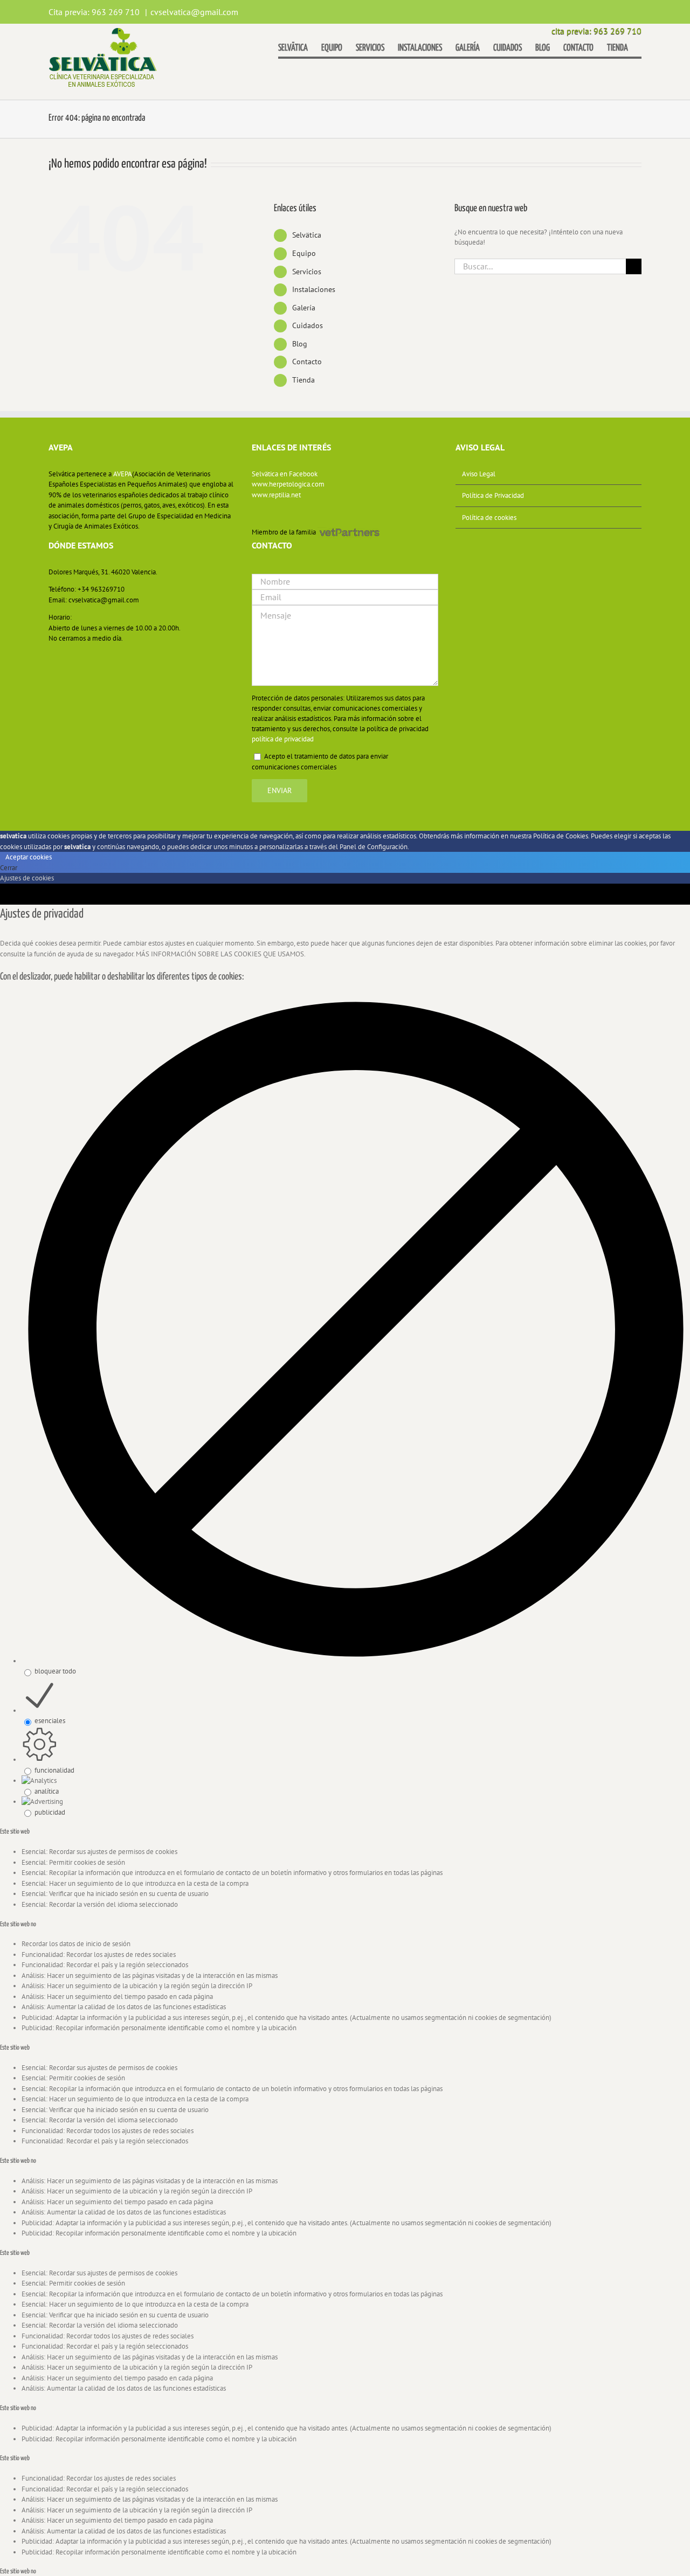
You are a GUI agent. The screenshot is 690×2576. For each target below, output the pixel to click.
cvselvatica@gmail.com (194, 12)
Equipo (304, 253)
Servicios (307, 272)
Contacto (307, 362)
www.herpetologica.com (288, 484)
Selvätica (307, 235)
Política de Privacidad (493, 495)
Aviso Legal (479, 474)
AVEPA (123, 474)
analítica (47, 1791)
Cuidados (308, 325)
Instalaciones (314, 289)
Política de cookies (489, 518)
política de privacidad (283, 739)
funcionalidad (54, 1770)
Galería (304, 308)
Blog (300, 344)
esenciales (50, 1721)
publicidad (50, 1812)
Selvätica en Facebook (285, 474)
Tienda (303, 380)
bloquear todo (55, 1671)
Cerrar (9, 868)
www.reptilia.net (276, 495)
